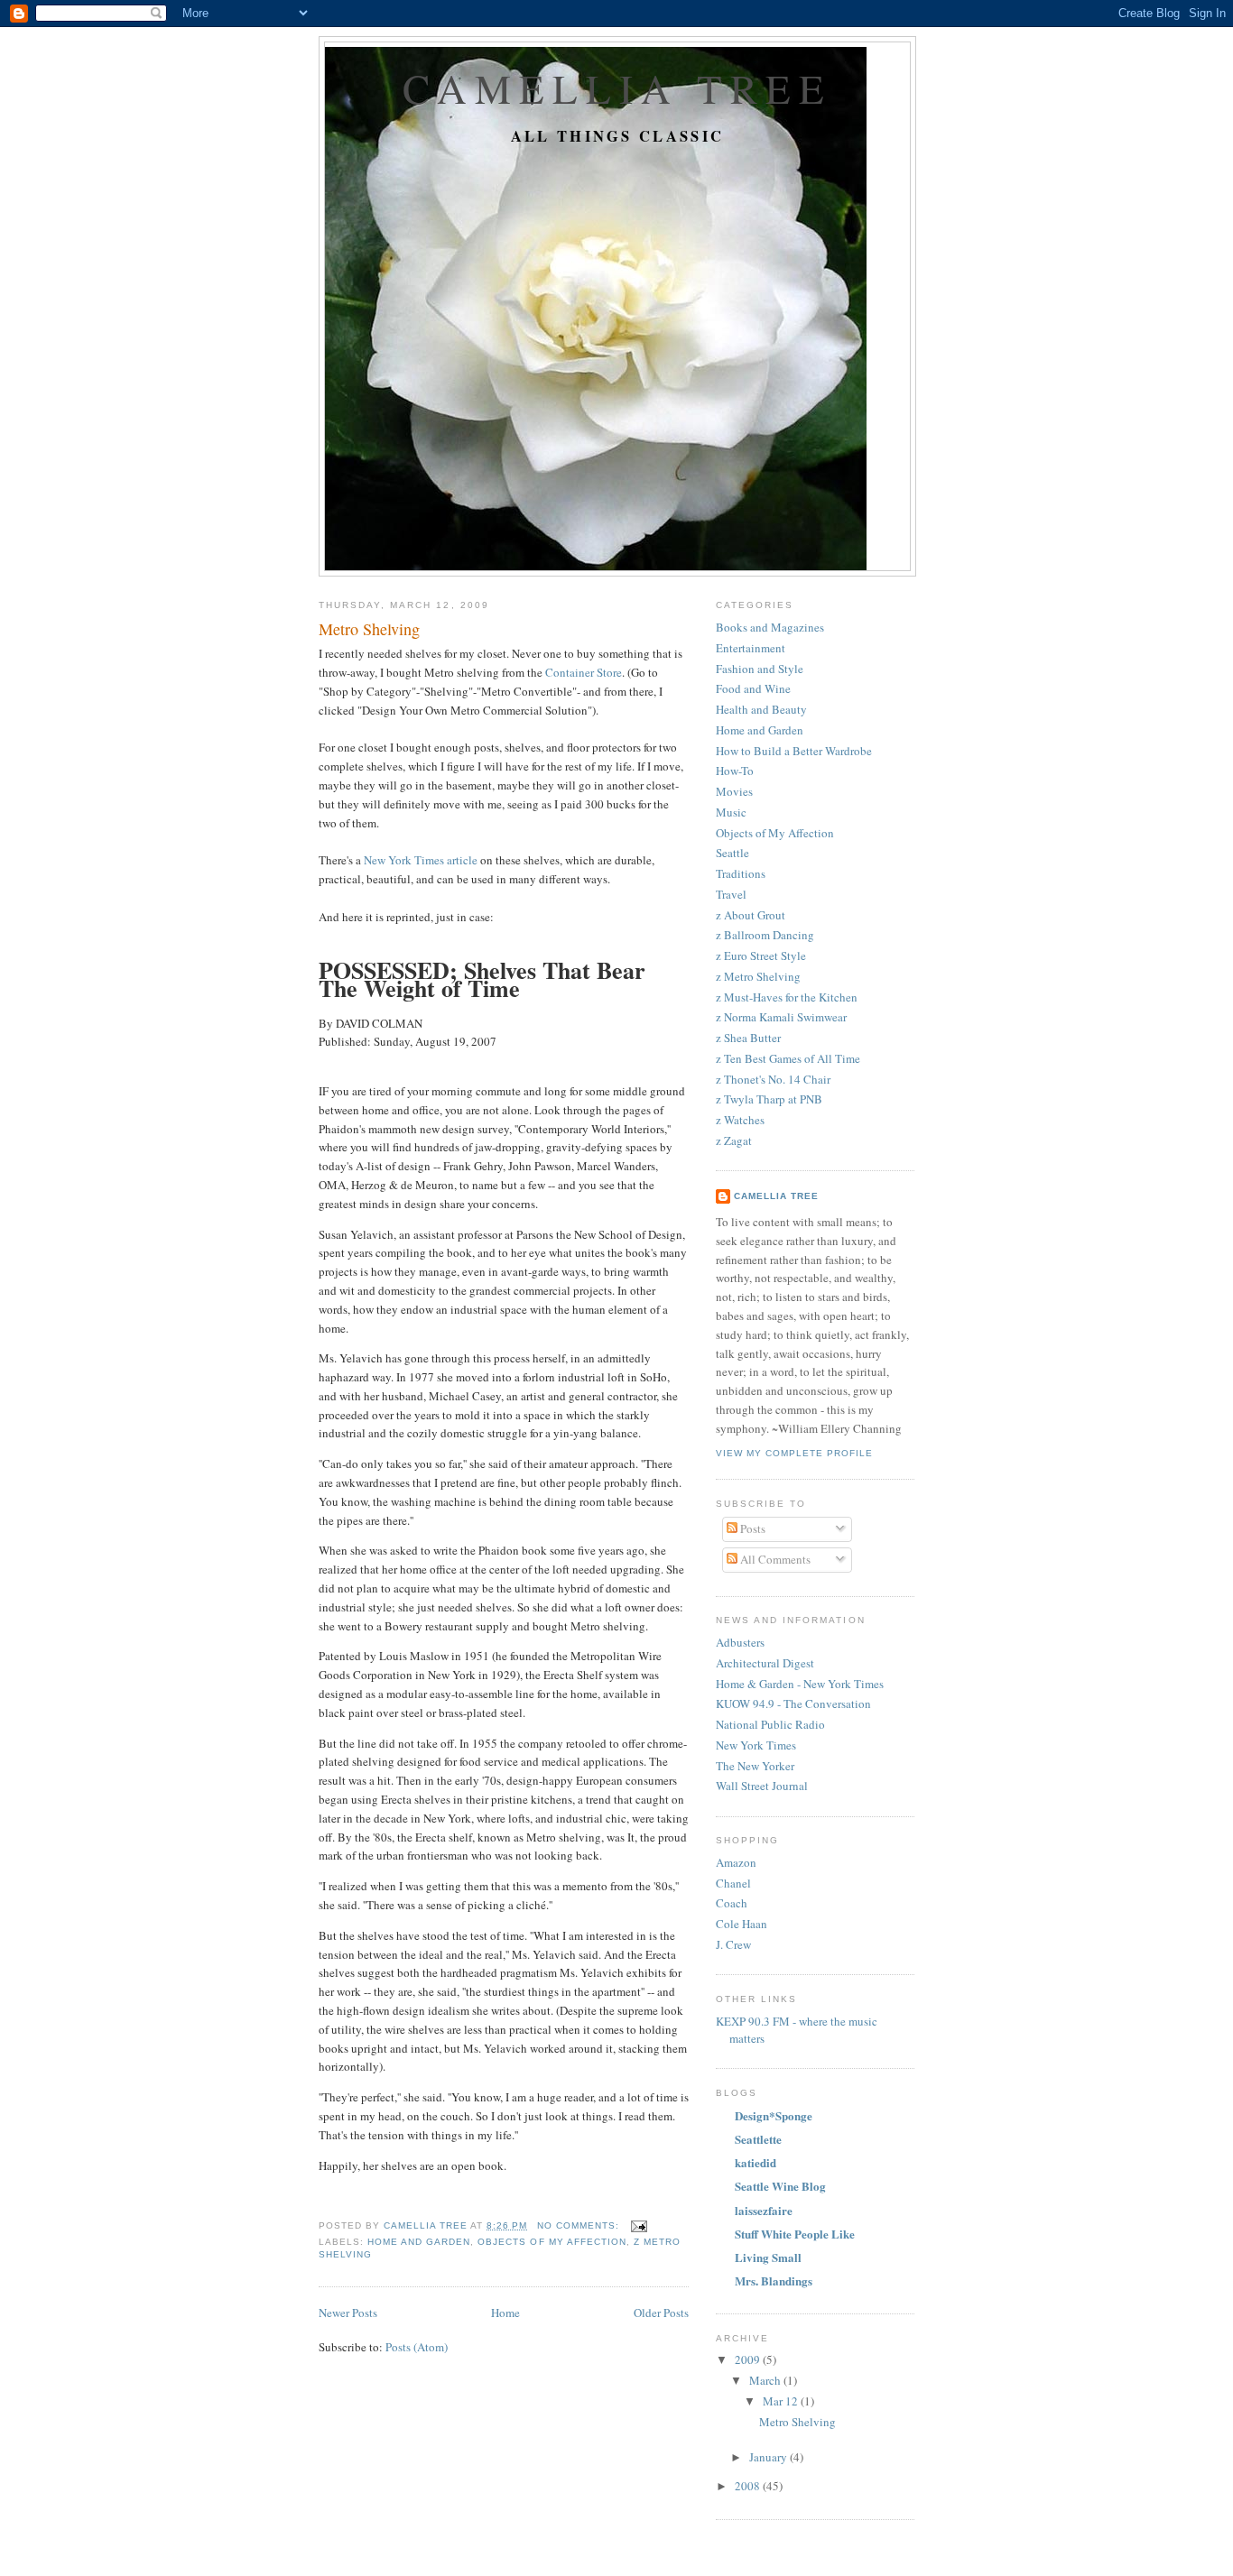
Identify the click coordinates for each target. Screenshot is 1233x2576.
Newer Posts (348, 2313)
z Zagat (734, 1140)
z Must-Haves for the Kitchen (787, 997)
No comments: (580, 2225)
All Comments (774, 1559)
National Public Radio (770, 1724)
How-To (735, 771)
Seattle (732, 853)
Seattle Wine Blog (780, 2186)
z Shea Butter (748, 1038)
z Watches (740, 1120)
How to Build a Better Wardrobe (794, 751)
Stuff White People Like (795, 2234)
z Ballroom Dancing (765, 935)
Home (505, 2313)
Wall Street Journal (762, 1786)
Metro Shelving (369, 629)
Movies (734, 791)
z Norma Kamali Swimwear (781, 1017)
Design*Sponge (774, 2115)
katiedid (756, 2162)
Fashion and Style (760, 669)
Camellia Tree (617, 88)
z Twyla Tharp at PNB (769, 1099)
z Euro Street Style (761, 956)
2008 (749, 2486)
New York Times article (421, 860)
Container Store (584, 672)
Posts (751, 1528)
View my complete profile (794, 1453)
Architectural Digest (765, 1663)
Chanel (733, 1883)
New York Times (756, 1745)
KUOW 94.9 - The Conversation (793, 1703)
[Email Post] (639, 2225)
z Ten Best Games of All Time (788, 1058)
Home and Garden (419, 2242)
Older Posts (661, 2313)
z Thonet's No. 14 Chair (773, 1079)
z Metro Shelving (758, 976)
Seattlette (758, 2139)
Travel (731, 894)
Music (731, 812)
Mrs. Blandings (774, 2281)
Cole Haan (742, 1924)
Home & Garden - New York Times (800, 1684)
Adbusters (740, 1642)
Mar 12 (782, 2401)
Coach (732, 1903)
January (769, 2457)
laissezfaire (764, 2210)
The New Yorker (755, 1766)
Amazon (736, 1862)
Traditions (741, 873)
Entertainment (751, 648)
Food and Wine (753, 688)
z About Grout (751, 915)
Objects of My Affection (552, 2242)
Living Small (768, 2257)
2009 (749, 2359)
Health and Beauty (761, 709)
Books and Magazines (770, 627)
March (766, 2380)
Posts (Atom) (417, 2347)
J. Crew (733, 1944)
